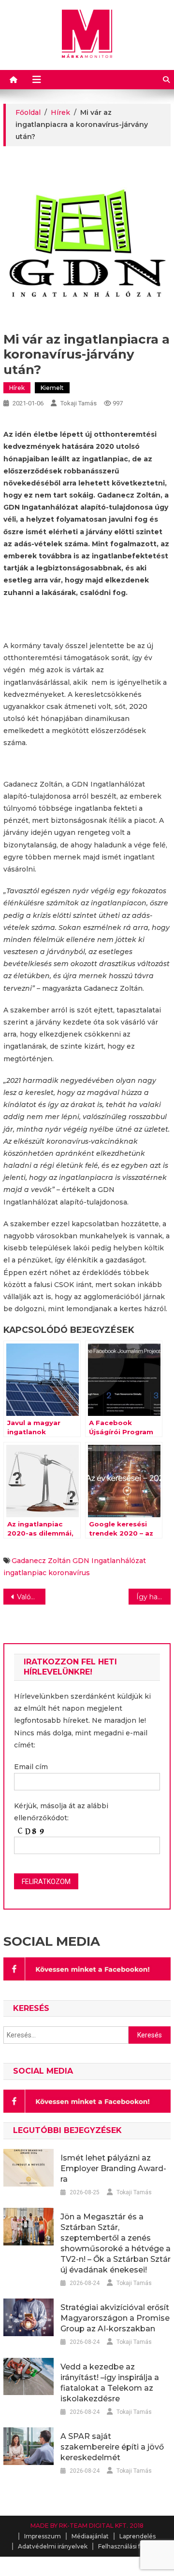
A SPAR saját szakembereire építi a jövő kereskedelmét (112, 2447)
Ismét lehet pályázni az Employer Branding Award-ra (113, 2168)
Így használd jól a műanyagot (153, 1597)
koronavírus (69, 1573)
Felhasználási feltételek (132, 2546)
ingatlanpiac (25, 1573)
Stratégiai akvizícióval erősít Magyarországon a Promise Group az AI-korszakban (115, 2318)
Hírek (17, 388)
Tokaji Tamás (79, 403)
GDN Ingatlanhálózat (109, 1561)
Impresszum (43, 2536)
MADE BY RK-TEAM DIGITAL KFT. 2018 (87, 2526)
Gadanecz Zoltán (41, 1561)
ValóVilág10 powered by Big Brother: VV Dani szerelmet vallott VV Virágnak (31, 1597)
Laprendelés (138, 2536)
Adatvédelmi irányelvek (53, 2546)
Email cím (31, 1767)
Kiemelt (52, 388)
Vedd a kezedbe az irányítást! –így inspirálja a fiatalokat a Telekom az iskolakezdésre (110, 2383)
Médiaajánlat (90, 2536)
